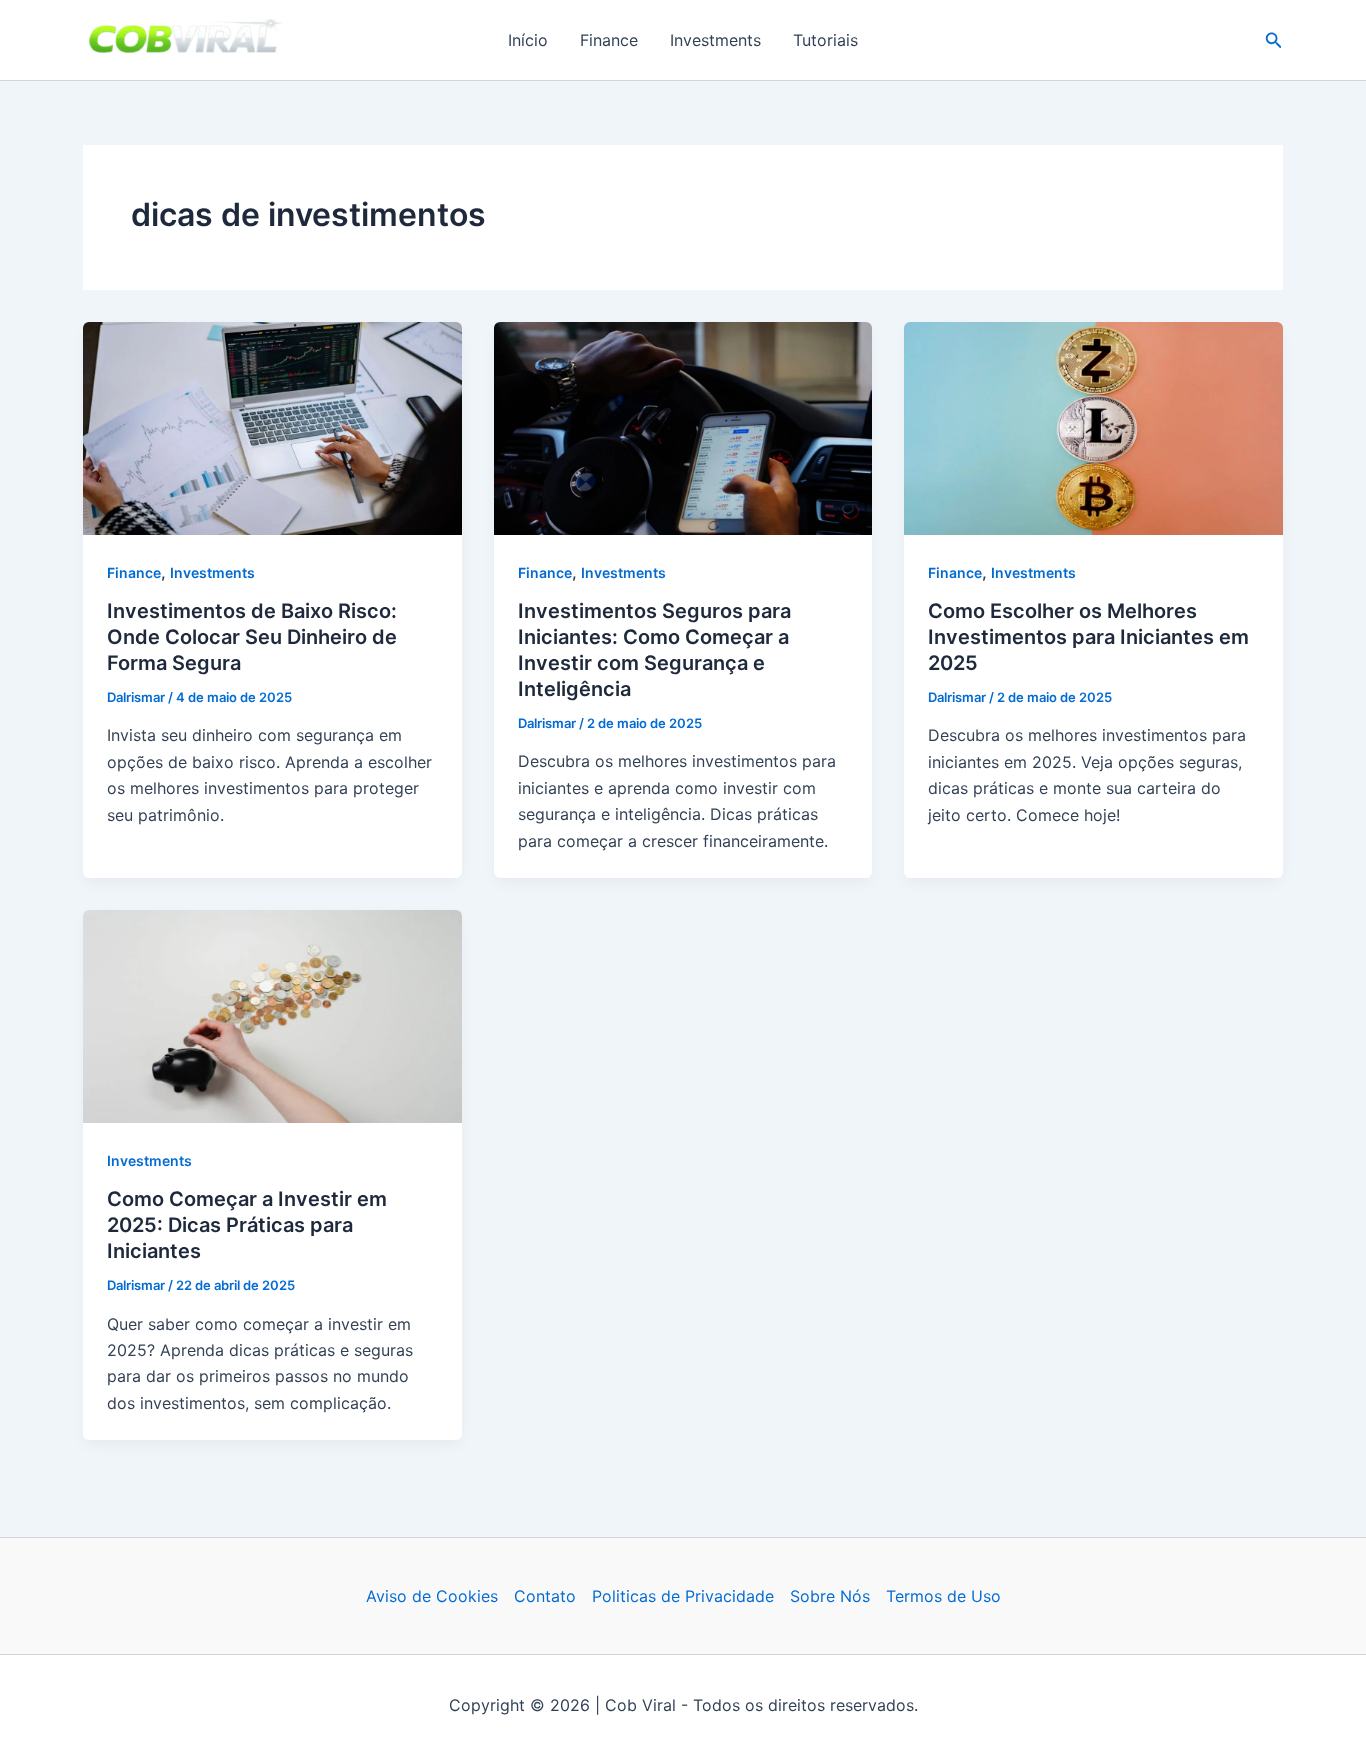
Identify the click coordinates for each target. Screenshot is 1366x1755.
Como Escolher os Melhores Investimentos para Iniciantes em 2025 (1088, 637)
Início (528, 40)
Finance (609, 40)
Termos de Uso (943, 1596)
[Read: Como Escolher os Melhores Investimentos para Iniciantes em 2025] (1093, 427)
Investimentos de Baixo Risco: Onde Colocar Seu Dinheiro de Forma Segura (252, 637)
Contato (545, 1596)
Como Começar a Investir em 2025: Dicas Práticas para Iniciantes (247, 1225)
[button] (1274, 40)
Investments (715, 40)
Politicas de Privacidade (683, 1596)
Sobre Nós (830, 1596)
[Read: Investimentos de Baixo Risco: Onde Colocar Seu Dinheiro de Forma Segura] (272, 427)
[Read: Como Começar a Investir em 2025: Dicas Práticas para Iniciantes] (272, 1015)
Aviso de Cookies (432, 1596)
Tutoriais (825, 40)
